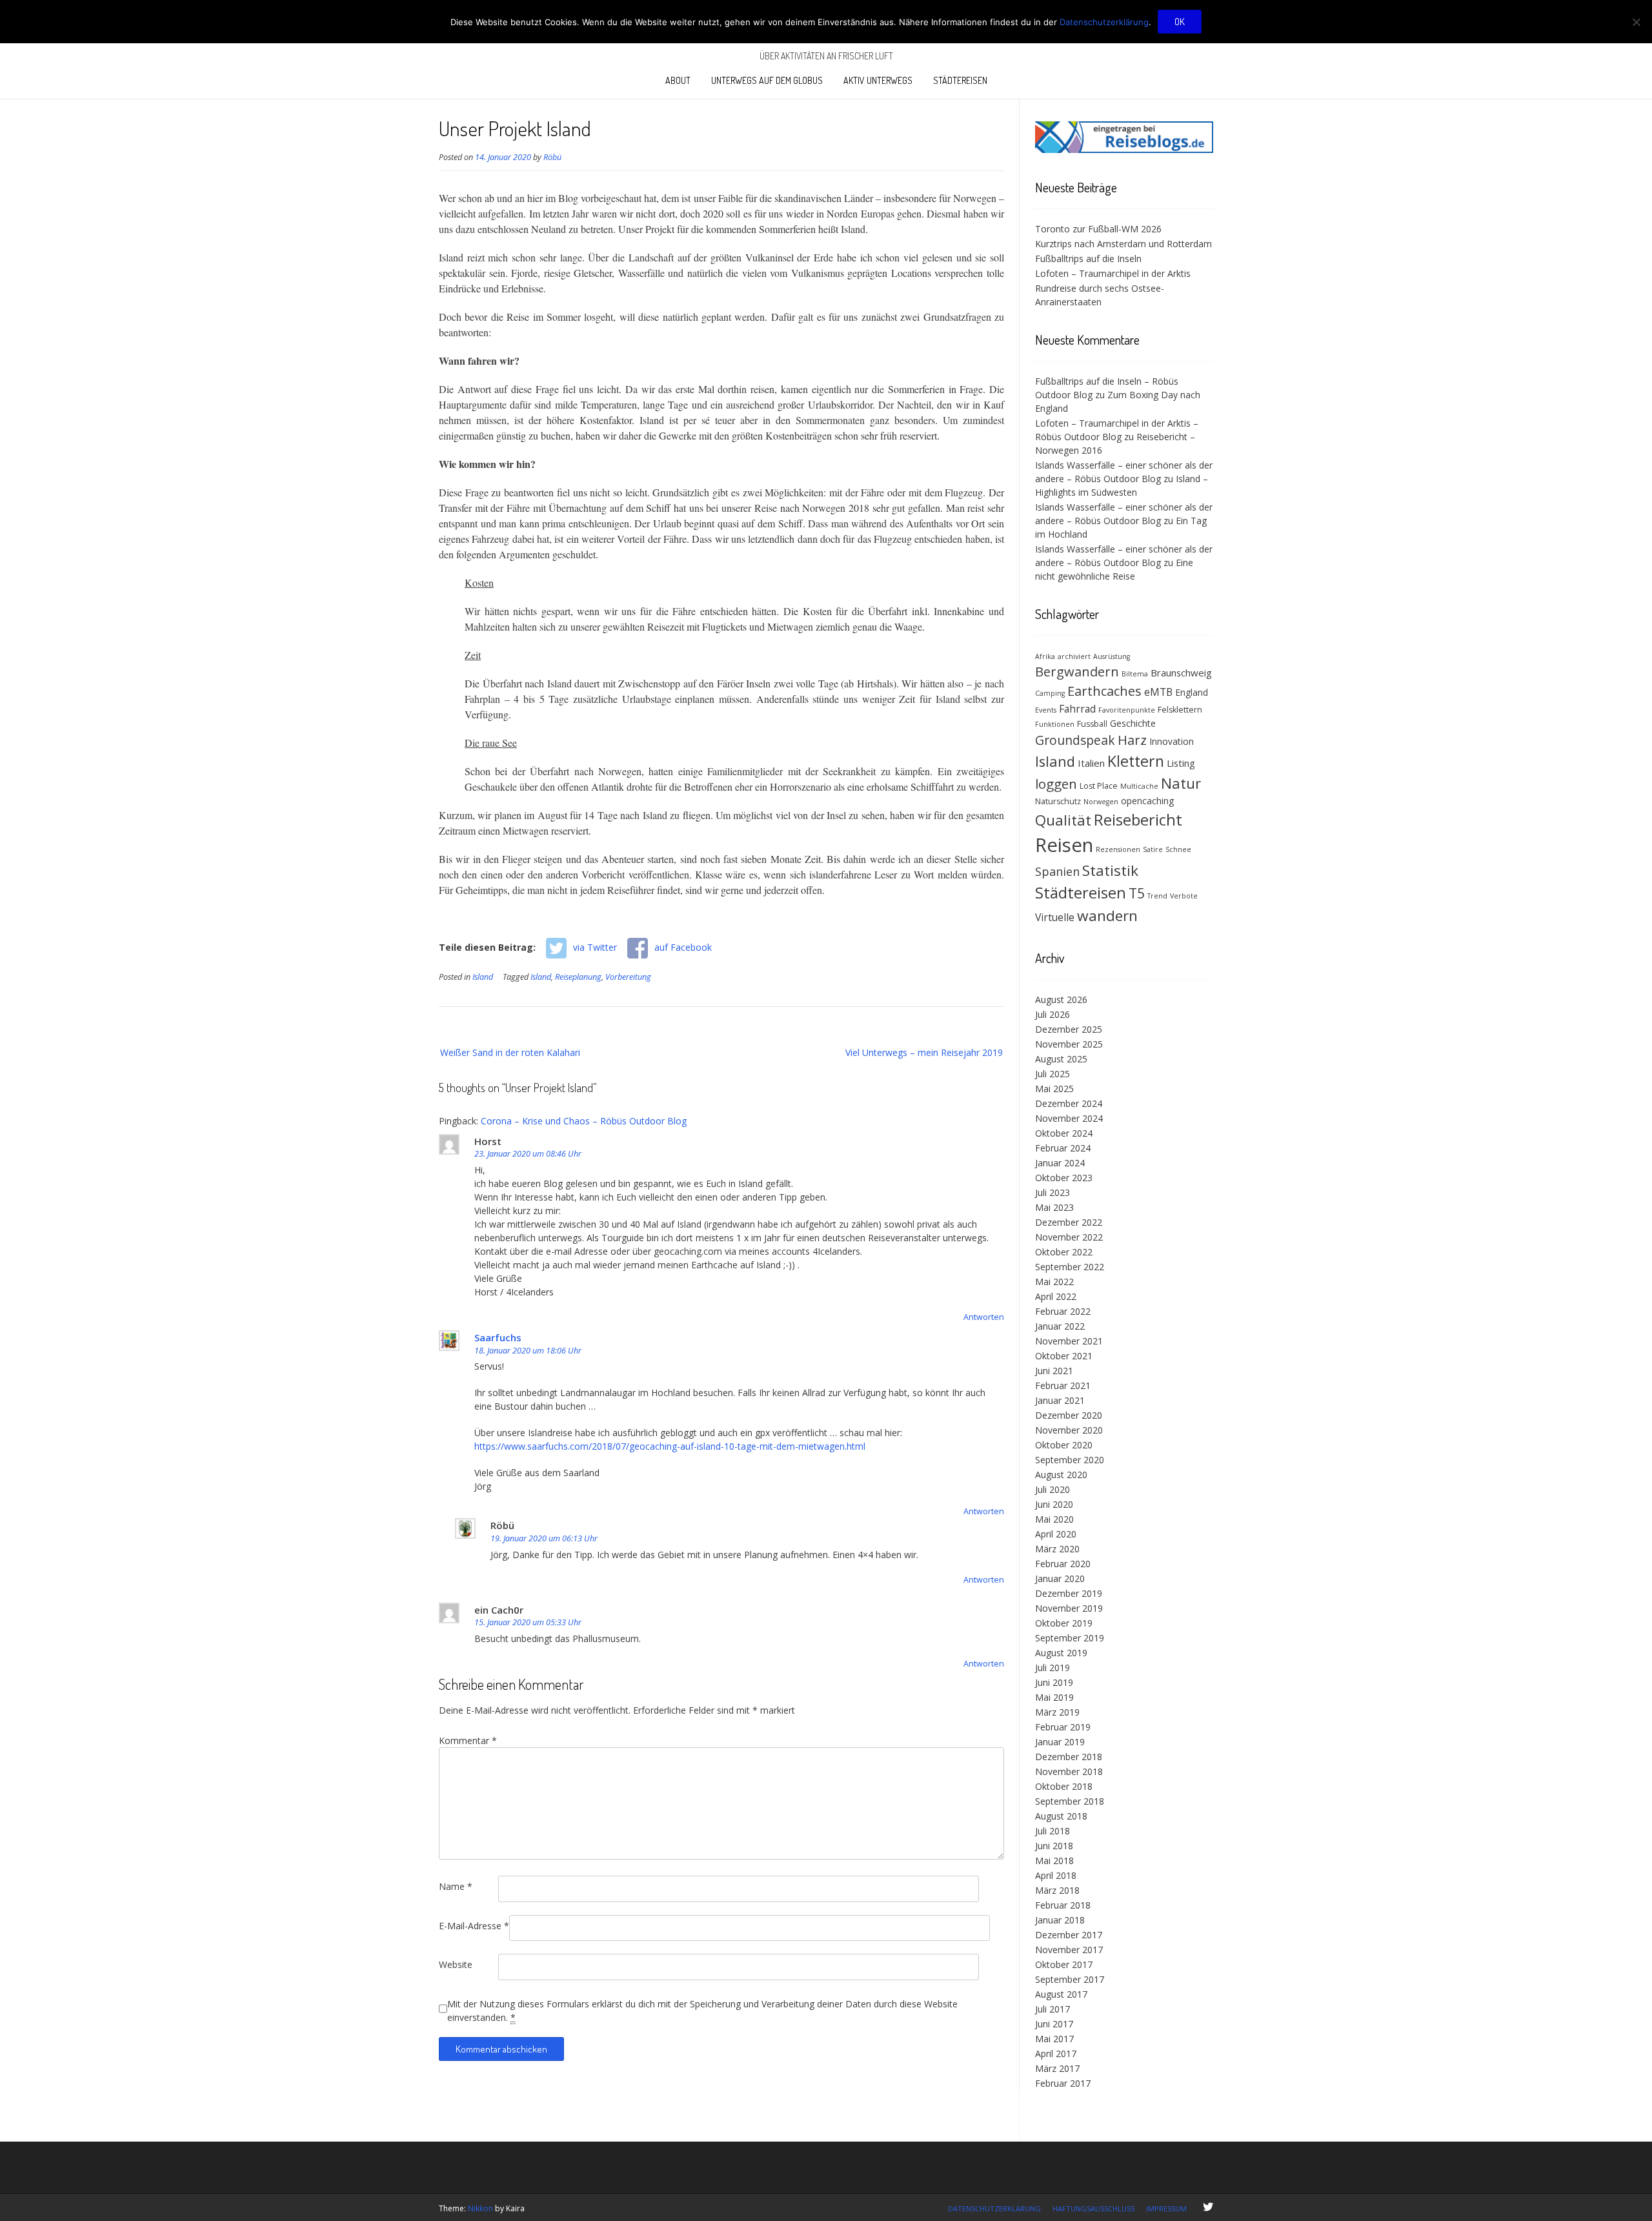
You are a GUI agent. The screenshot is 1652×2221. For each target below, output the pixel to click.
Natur (1181, 783)
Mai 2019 (1054, 1697)
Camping (1050, 693)
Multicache (1139, 786)
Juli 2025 (1053, 1074)
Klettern (1136, 761)
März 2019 (1057, 1712)
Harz (1132, 740)
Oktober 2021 (1064, 1356)
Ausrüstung (1112, 656)
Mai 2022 (1054, 1282)
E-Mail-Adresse (474, 1926)
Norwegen (1101, 802)
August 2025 (1061, 1059)
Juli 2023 (1053, 1192)
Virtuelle (1055, 917)
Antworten (984, 1317)
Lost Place (1099, 786)
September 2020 (1070, 1460)
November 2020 (1069, 1430)
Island (483, 977)
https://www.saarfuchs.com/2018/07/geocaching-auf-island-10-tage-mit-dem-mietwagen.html (670, 1446)
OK (1180, 22)
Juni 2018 (1054, 1846)
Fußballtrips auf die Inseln (1088, 259)
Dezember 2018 (1069, 1757)
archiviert (1074, 656)
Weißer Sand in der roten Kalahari (510, 1052)
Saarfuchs (498, 1337)
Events (1046, 710)
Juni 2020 (1054, 1504)
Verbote (1184, 896)
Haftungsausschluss (1093, 2208)
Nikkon (480, 2208)
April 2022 (1056, 1296)
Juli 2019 (1053, 1668)
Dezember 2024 (1069, 1103)
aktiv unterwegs (878, 80)
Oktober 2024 (1064, 1133)
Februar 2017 (1063, 2083)
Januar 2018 (1060, 1920)
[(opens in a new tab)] (1124, 149)
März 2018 (1057, 1890)
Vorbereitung (628, 977)
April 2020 (1056, 1534)
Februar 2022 (1063, 1311)
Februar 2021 (1063, 1385)
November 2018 (1069, 1771)
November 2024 (1069, 1118)
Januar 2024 (1060, 1163)
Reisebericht (1138, 819)
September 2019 (1070, 1638)
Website (456, 1964)
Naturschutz (1058, 801)
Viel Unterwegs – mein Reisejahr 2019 (924, 1052)
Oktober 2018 (1064, 1786)
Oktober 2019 (1064, 1623)
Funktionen (1055, 724)
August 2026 (1061, 999)
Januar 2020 (1060, 1578)
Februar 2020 (1063, 1564)
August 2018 (1061, 1816)
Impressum (1166, 2208)
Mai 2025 (1054, 1089)
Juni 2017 (1054, 2024)
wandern (1107, 916)
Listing (1181, 763)
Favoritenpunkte (1127, 710)
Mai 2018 (1054, 1861)
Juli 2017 (1053, 2009)
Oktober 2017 (1064, 1964)
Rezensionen (1118, 849)
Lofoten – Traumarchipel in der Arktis (1113, 273)
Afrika (1045, 656)
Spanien (1057, 871)
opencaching (1147, 801)
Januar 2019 (1060, 1742)
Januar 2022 (1060, 1326)
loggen (1056, 784)
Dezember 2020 (1069, 1415)
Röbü (552, 157)
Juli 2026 (1053, 1014)
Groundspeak (1075, 740)
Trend (1157, 896)
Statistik (1110, 870)
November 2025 (1069, 1044)
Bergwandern (1077, 672)
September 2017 (1070, 1979)
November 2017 (1069, 1950)
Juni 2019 (1054, 1682)
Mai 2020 (1054, 1519)
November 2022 (1069, 1237)
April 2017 (1056, 2054)
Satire (1153, 849)
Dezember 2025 (1069, 1029)
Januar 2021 (1060, 1400)
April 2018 (1056, 1875)
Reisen (1064, 845)
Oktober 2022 (1064, 1252)
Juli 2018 (1053, 1831)
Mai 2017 (1054, 2039)
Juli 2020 (1053, 1489)
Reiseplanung (578, 977)
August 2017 (1061, 1994)
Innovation (1172, 741)
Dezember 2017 (1069, 1935)
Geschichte (1133, 723)
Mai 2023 (1054, 1207)
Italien (1091, 763)
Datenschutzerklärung (994, 2208)
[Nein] (1636, 22)
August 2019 (1061, 1653)
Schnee (1178, 849)
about (678, 80)
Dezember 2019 (1069, 1593)
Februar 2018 (1063, 1905)
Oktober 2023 (1064, 1178)
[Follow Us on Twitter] (1208, 2207)
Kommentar (468, 1740)
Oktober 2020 (1064, 1445)
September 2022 (1070, 1267)
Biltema (1135, 674)
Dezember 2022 (1069, 1222)
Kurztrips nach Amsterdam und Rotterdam (1123, 244)
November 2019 (1069, 1608)
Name (456, 1886)
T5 (1137, 893)
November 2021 (1069, 1341)
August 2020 (1061, 1475)
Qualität (1063, 820)
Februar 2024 (1063, 1148)
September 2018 (1070, 1801)
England (1192, 692)
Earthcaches (1104, 691)
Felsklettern (1180, 710)
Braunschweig (1181, 673)
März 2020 (1057, 1549)
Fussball (1092, 724)
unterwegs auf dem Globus (767, 80)
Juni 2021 (1054, 1371)
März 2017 (1057, 2068)
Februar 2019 (1063, 1727)
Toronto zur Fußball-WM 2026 (1098, 229)
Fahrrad (1077, 709)
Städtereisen (960, 80)
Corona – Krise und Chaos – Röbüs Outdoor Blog (584, 1121)
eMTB (1158, 692)
